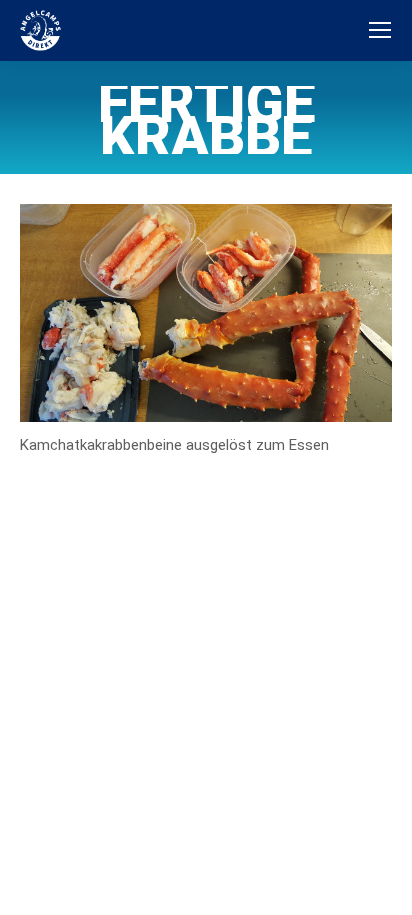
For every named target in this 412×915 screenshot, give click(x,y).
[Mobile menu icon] (380, 30)
